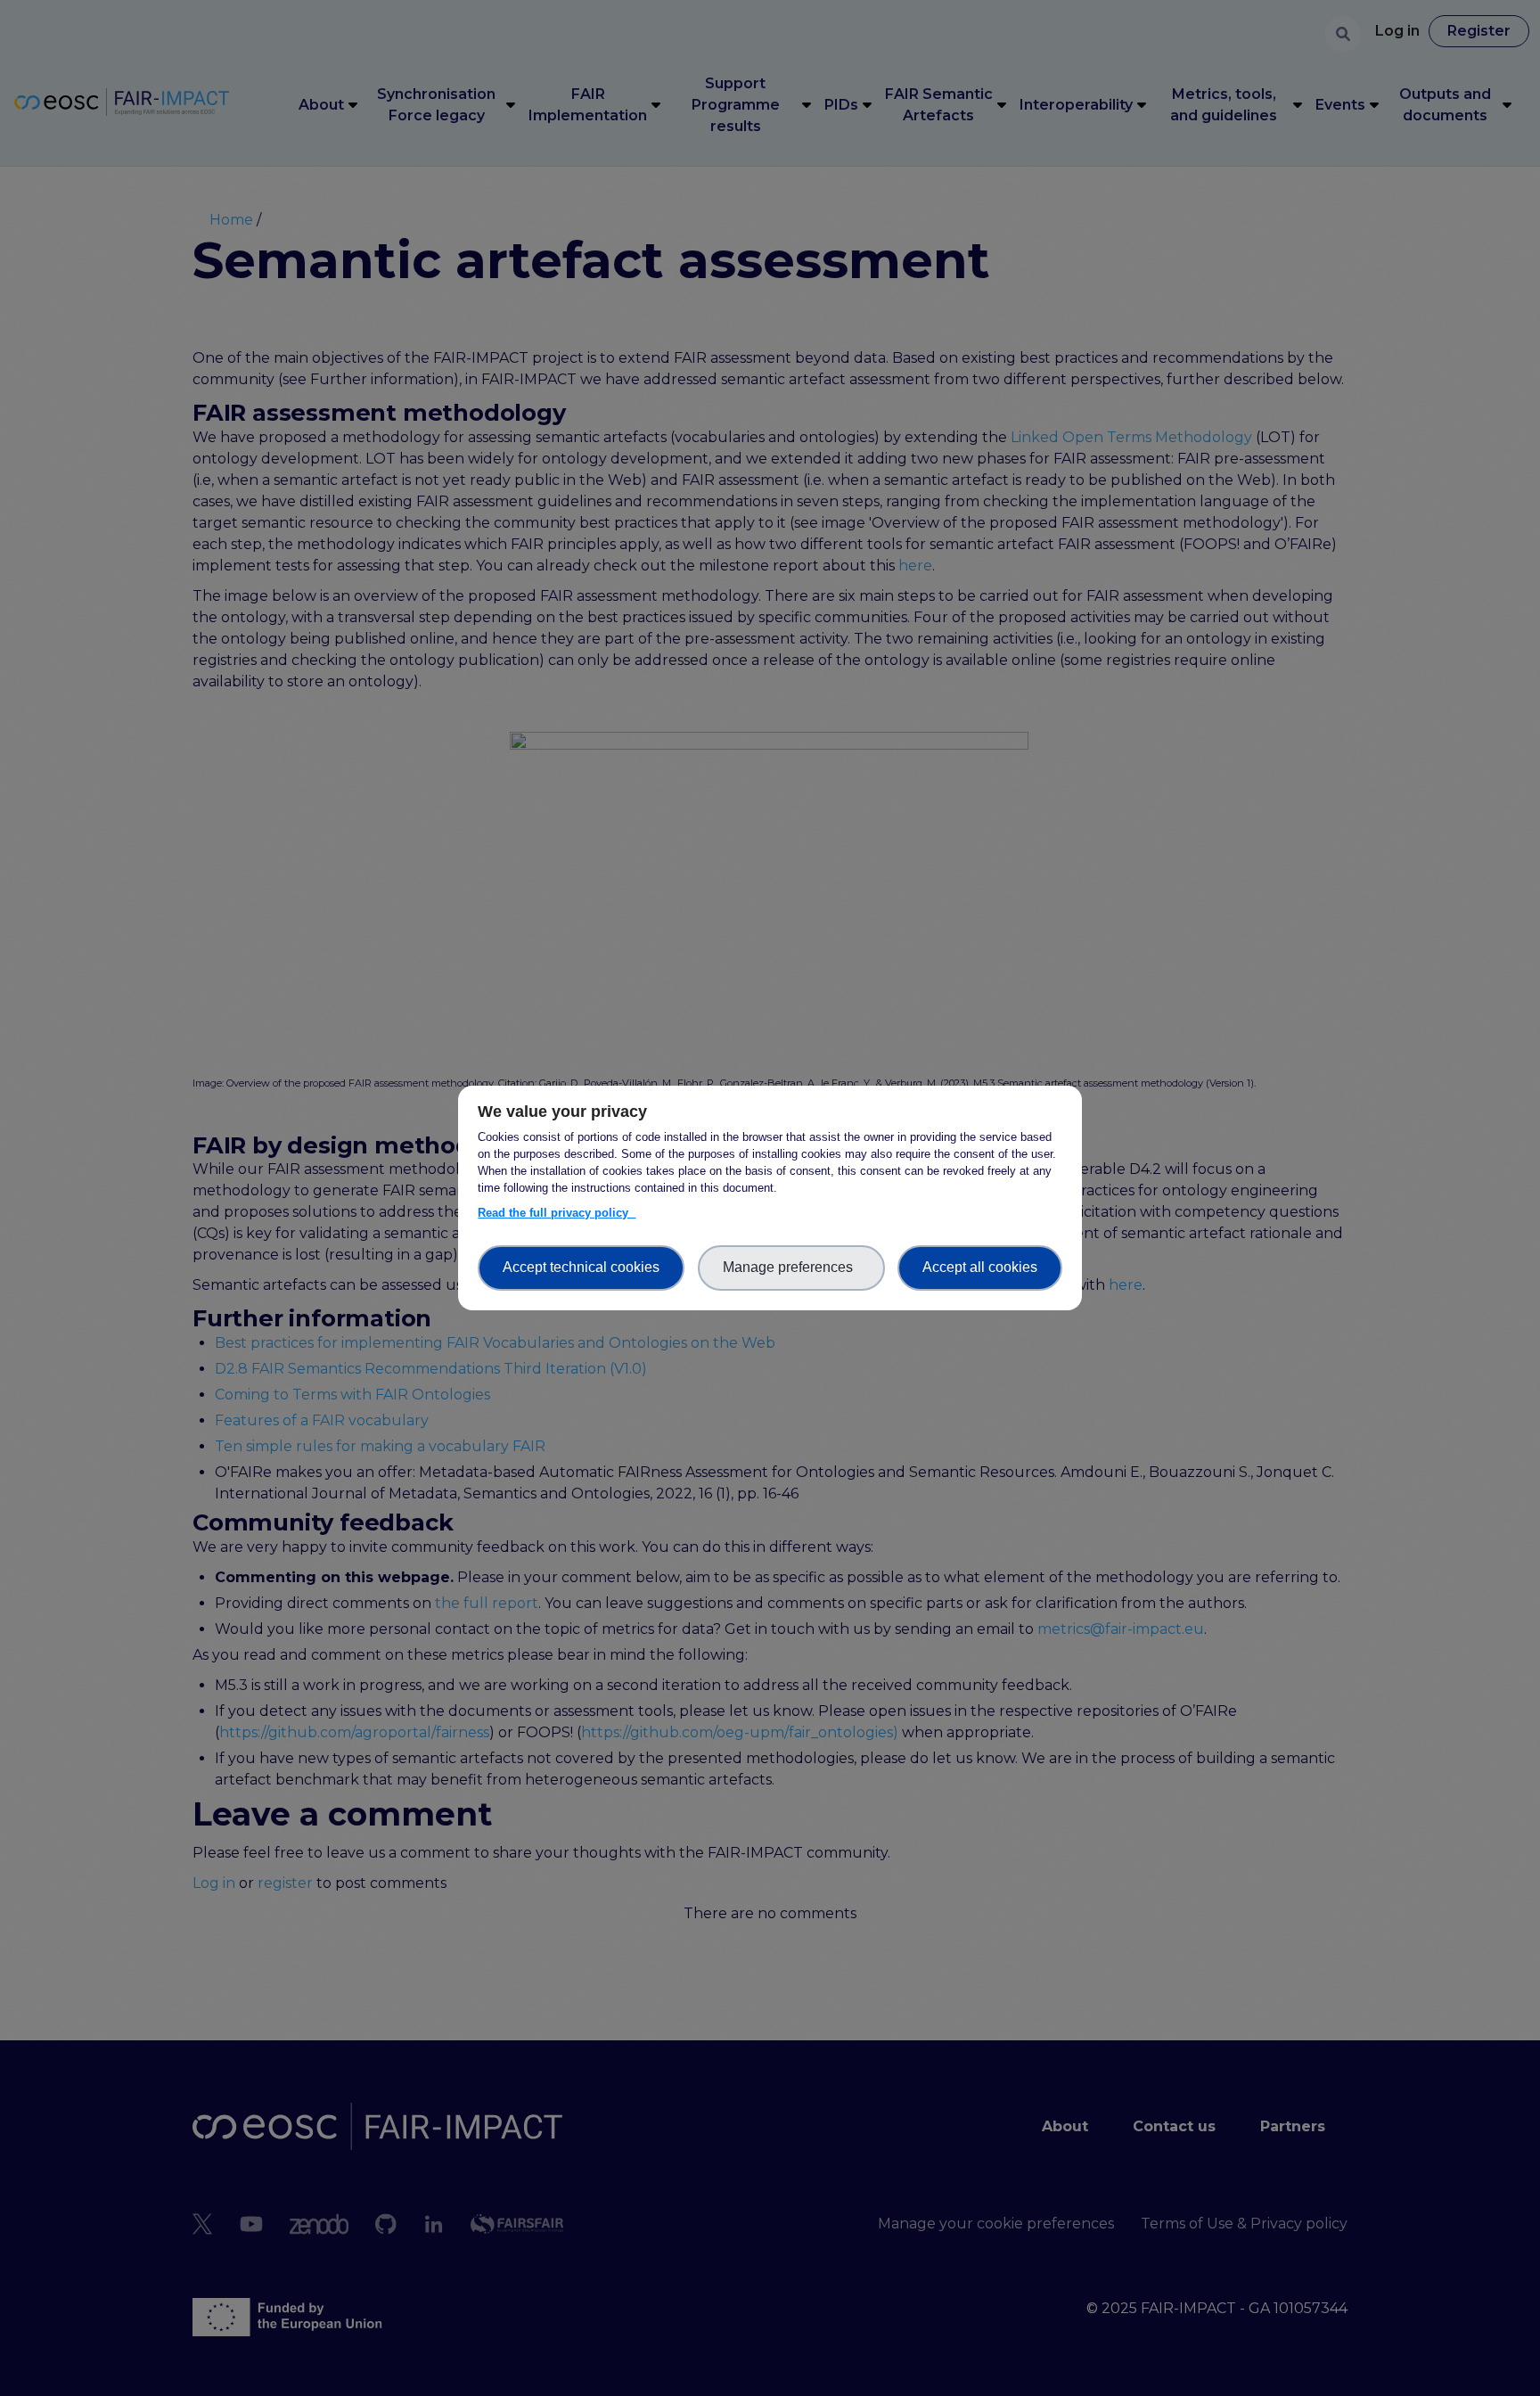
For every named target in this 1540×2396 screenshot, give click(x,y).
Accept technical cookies (581, 1267)
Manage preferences (791, 1267)
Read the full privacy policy (557, 1213)
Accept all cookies (980, 1267)
